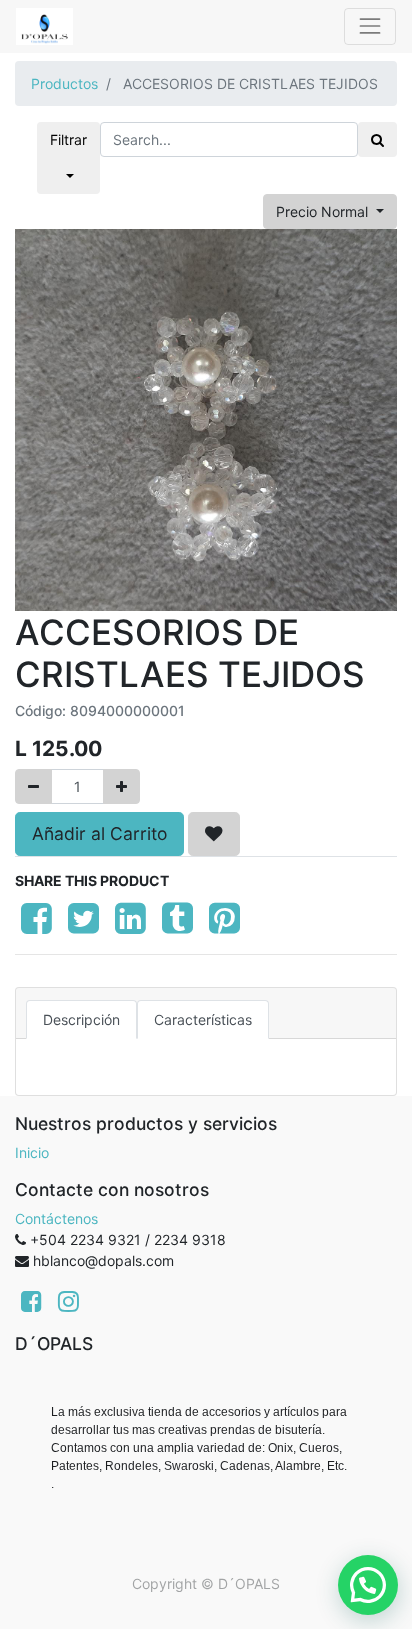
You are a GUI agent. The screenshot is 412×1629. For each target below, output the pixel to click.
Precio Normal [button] (324, 211)
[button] (214, 834)
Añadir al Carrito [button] (99, 833)
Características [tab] (203, 1019)
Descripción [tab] (81, 1019)
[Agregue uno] (121, 786)
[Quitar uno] (33, 786)
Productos (64, 83)
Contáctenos (56, 1218)
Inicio (32, 1152)
